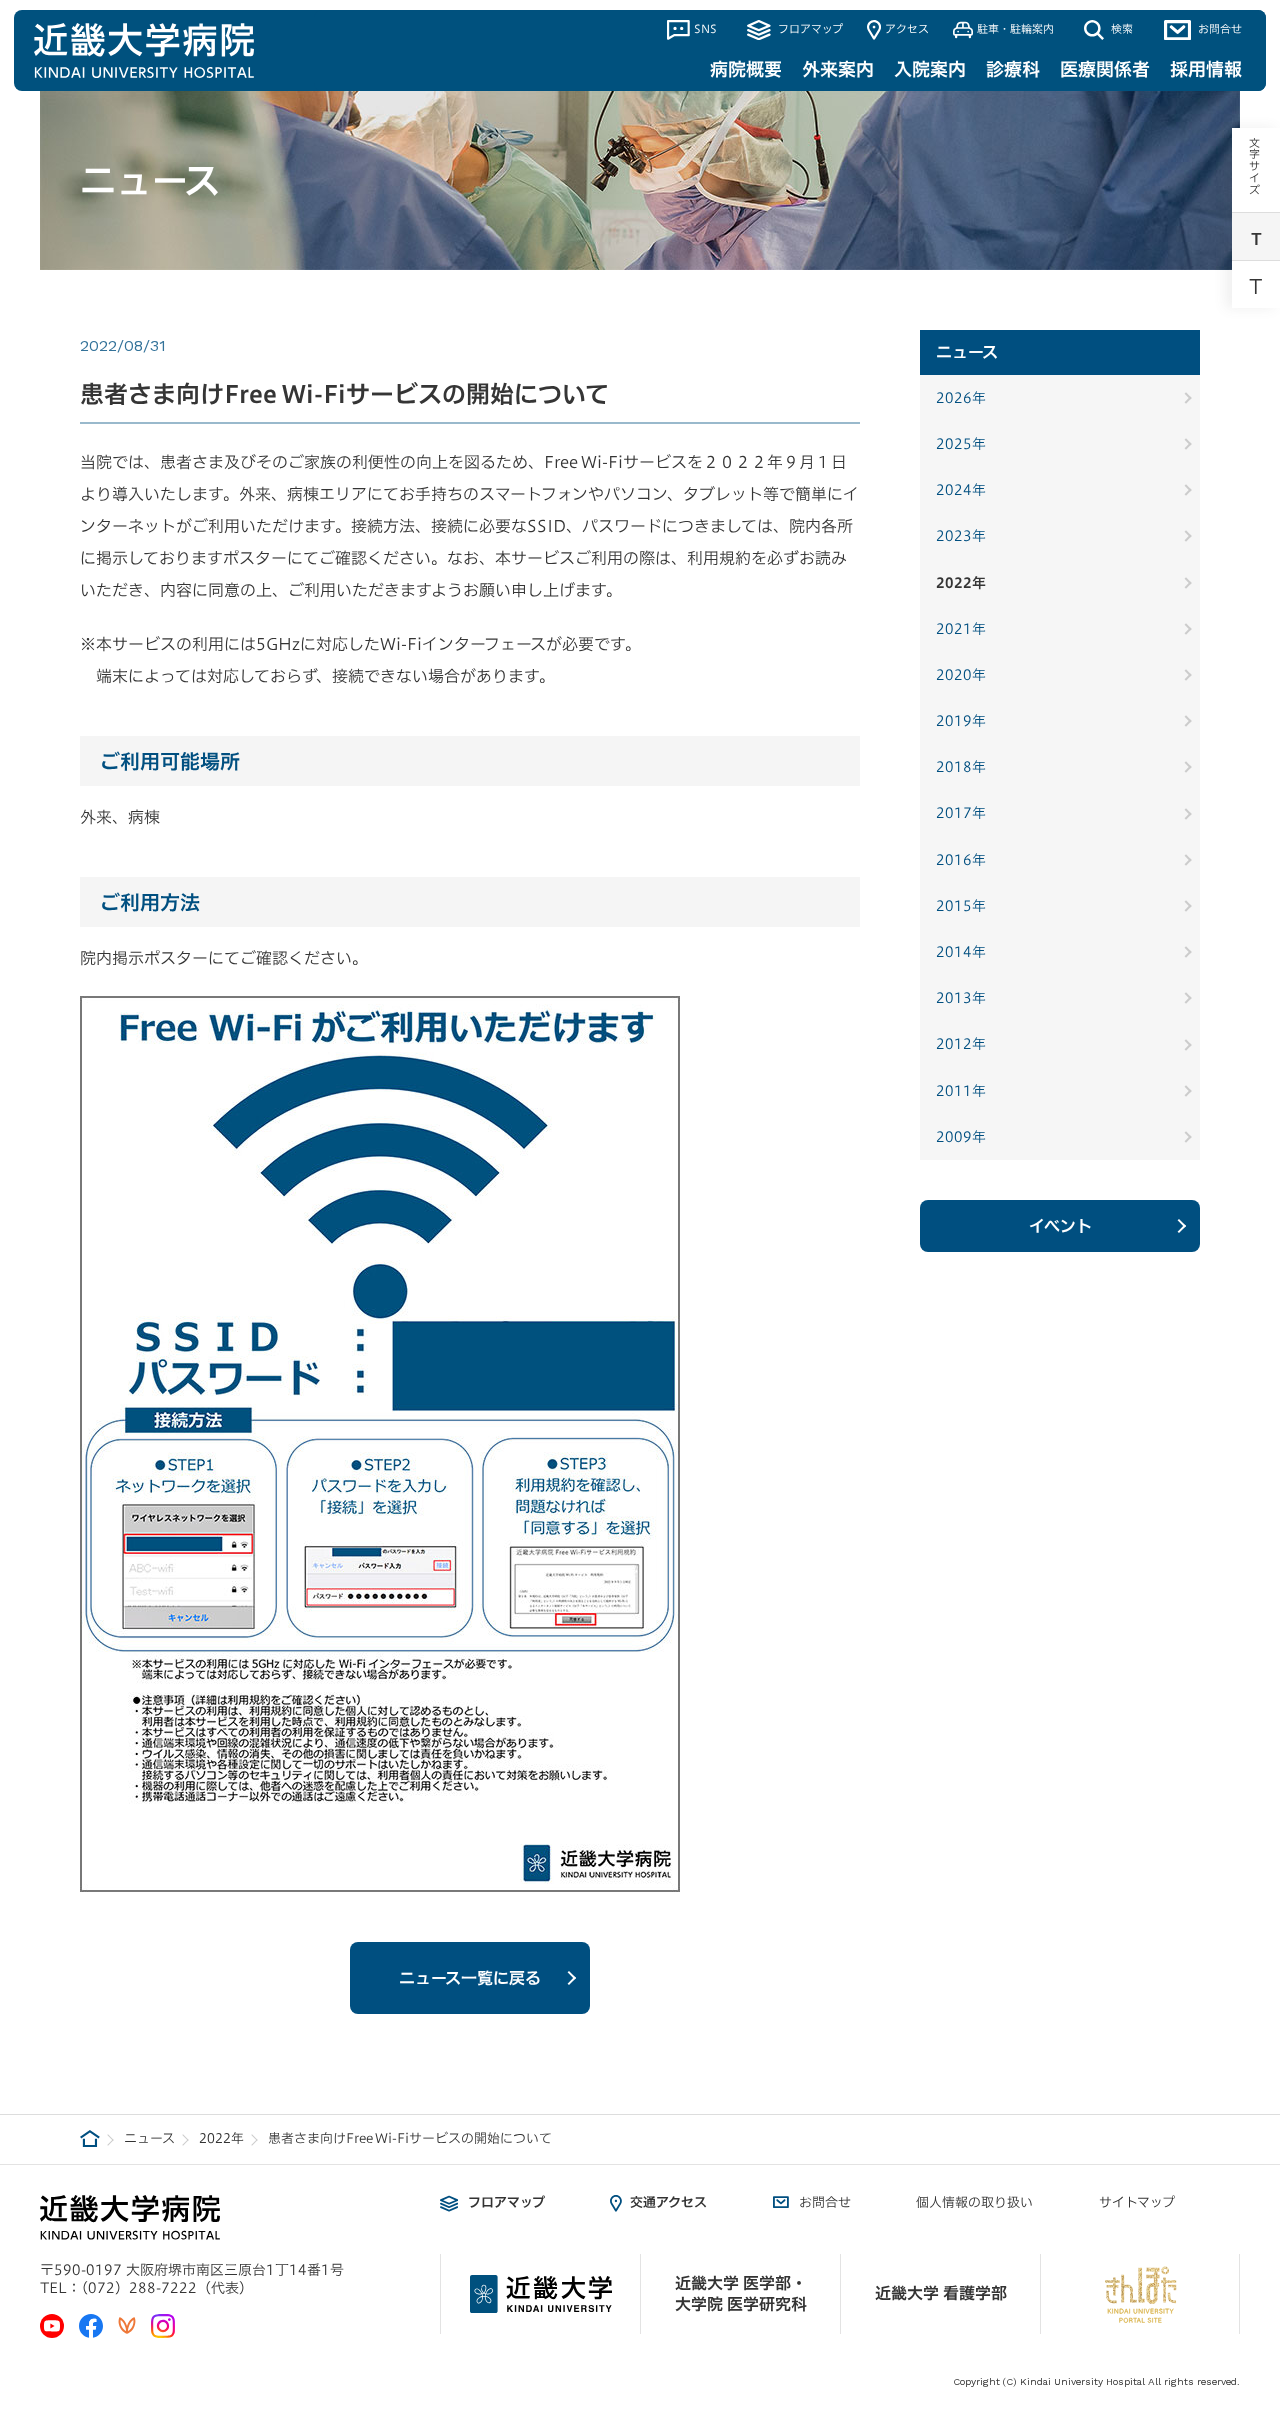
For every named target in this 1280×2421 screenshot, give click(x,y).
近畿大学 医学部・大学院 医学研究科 (741, 2293)
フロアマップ (808, 28)
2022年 (961, 583)
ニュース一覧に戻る (470, 1978)
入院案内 (930, 69)
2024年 (961, 490)
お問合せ (1218, 28)
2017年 (961, 813)
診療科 (1013, 69)
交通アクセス (668, 2202)
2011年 (961, 1091)
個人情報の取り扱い (974, 2202)
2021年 (961, 629)
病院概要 (746, 69)
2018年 (961, 767)
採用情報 (1206, 69)
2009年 (961, 1137)
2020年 (961, 675)
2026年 (961, 398)
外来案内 (838, 69)
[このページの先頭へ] (1251, 2224)
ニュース (149, 2138)
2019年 (961, 721)
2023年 (961, 536)
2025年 (961, 444)
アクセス (907, 28)
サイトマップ (1137, 2202)
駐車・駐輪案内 (1015, 28)
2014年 (961, 952)
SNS (705, 28)
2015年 (961, 906)
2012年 (961, 1044)
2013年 (961, 998)
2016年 (961, 860)
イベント (1060, 1226)
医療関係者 (1105, 69)
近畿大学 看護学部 (941, 2293)
